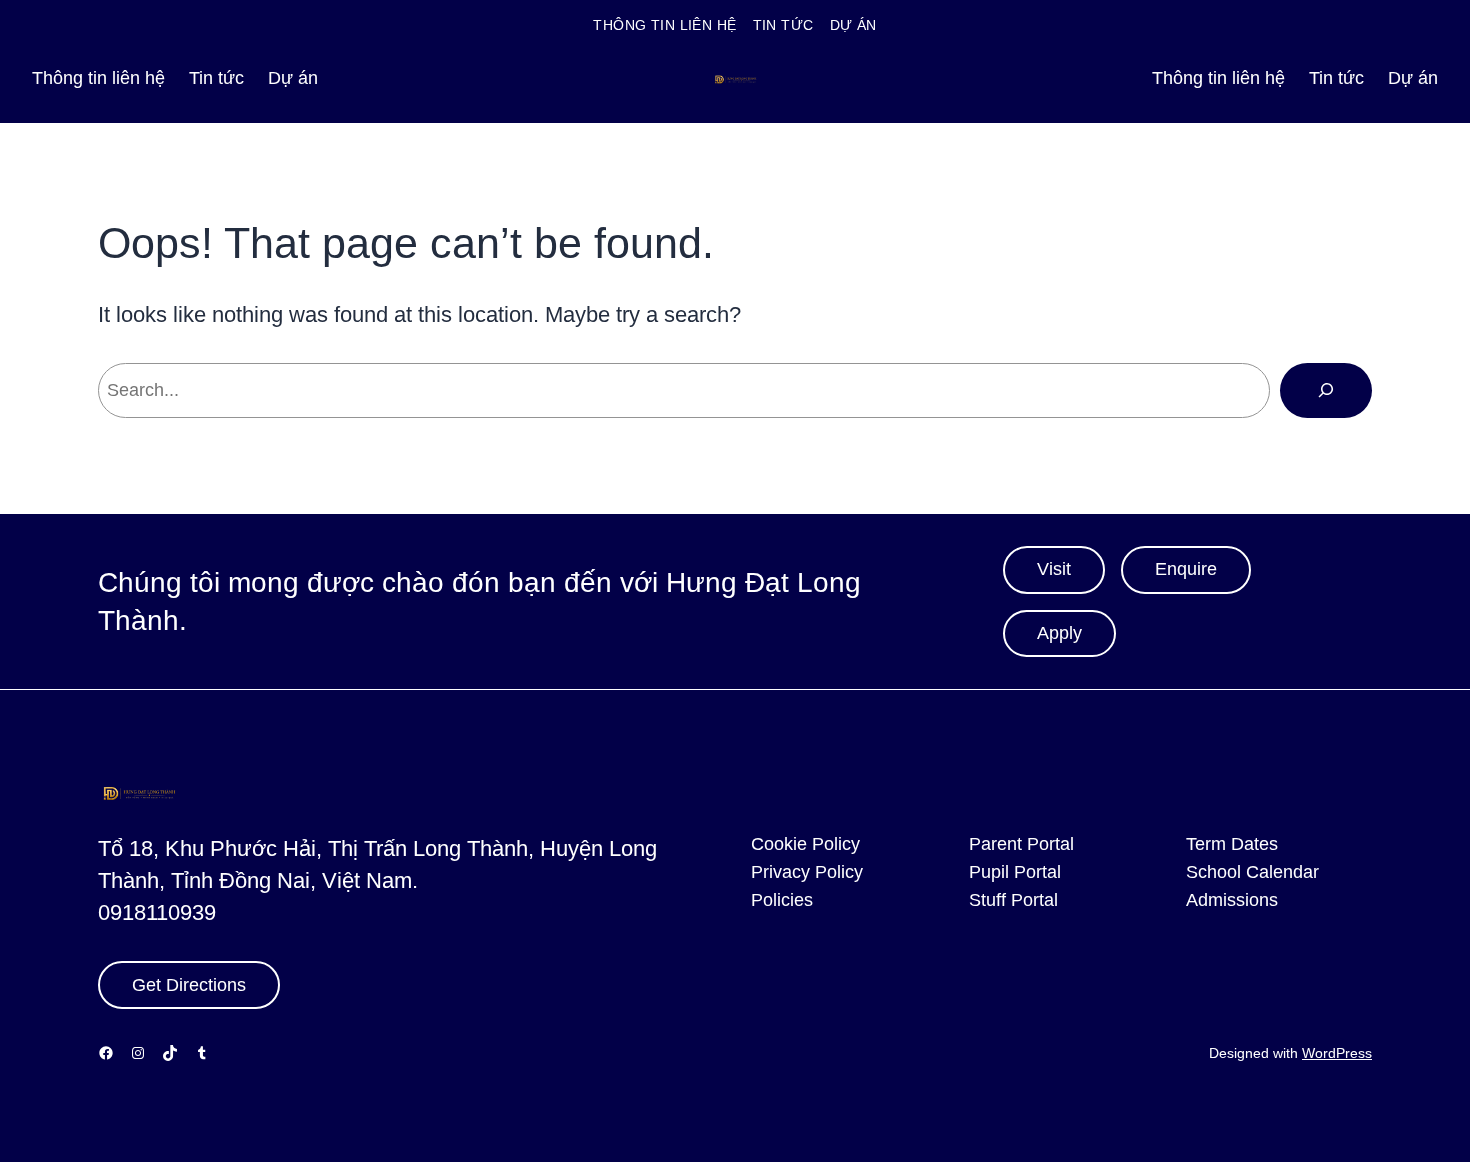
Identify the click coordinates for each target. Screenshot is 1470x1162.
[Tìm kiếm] (1326, 390)
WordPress (1337, 1053)
